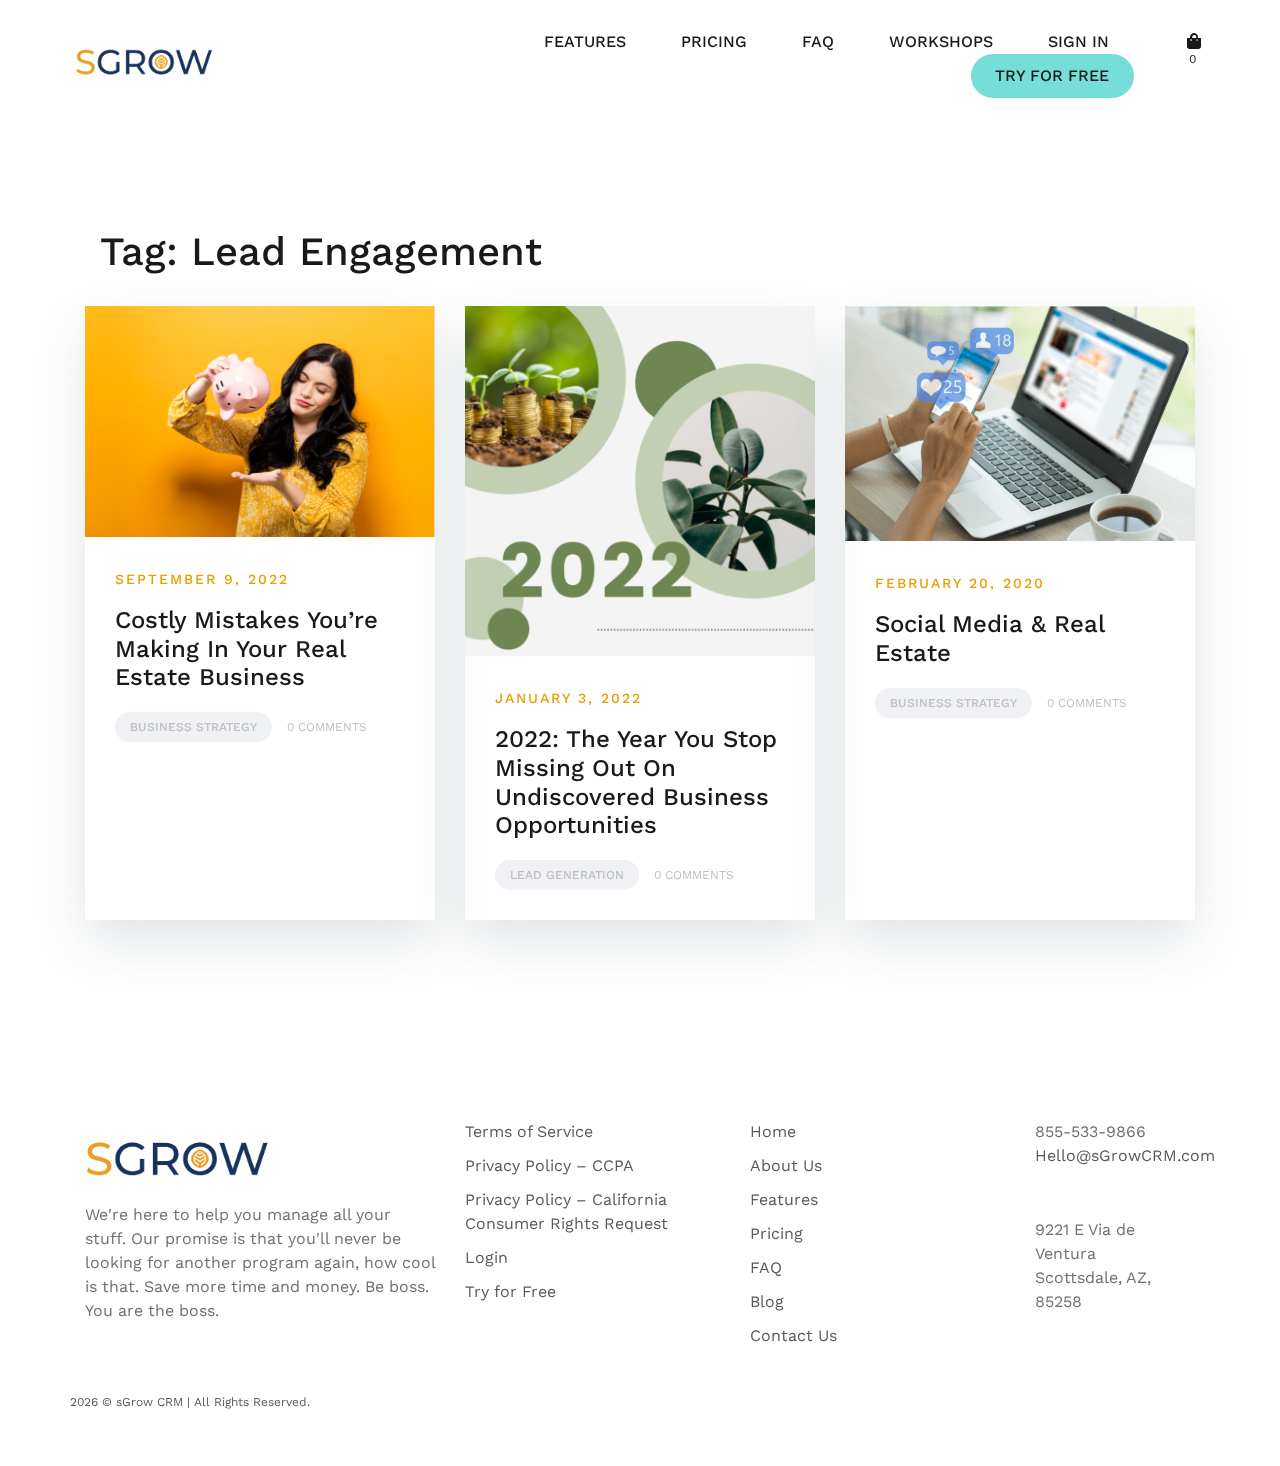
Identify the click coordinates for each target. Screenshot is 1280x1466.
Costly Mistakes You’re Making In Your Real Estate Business (246, 649)
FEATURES (585, 41)
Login (486, 1257)
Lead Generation (567, 875)
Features (784, 1199)
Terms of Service (529, 1131)
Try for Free (510, 1291)
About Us (786, 1165)
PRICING (714, 41)
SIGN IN (1078, 41)
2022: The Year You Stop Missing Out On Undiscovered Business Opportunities (636, 782)
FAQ (818, 41)
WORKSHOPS (941, 41)
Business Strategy (193, 727)
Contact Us (793, 1335)
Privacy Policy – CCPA (549, 1165)
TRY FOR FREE (1052, 75)
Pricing (776, 1233)
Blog (767, 1301)
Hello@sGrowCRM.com (1125, 1155)
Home (773, 1131)
